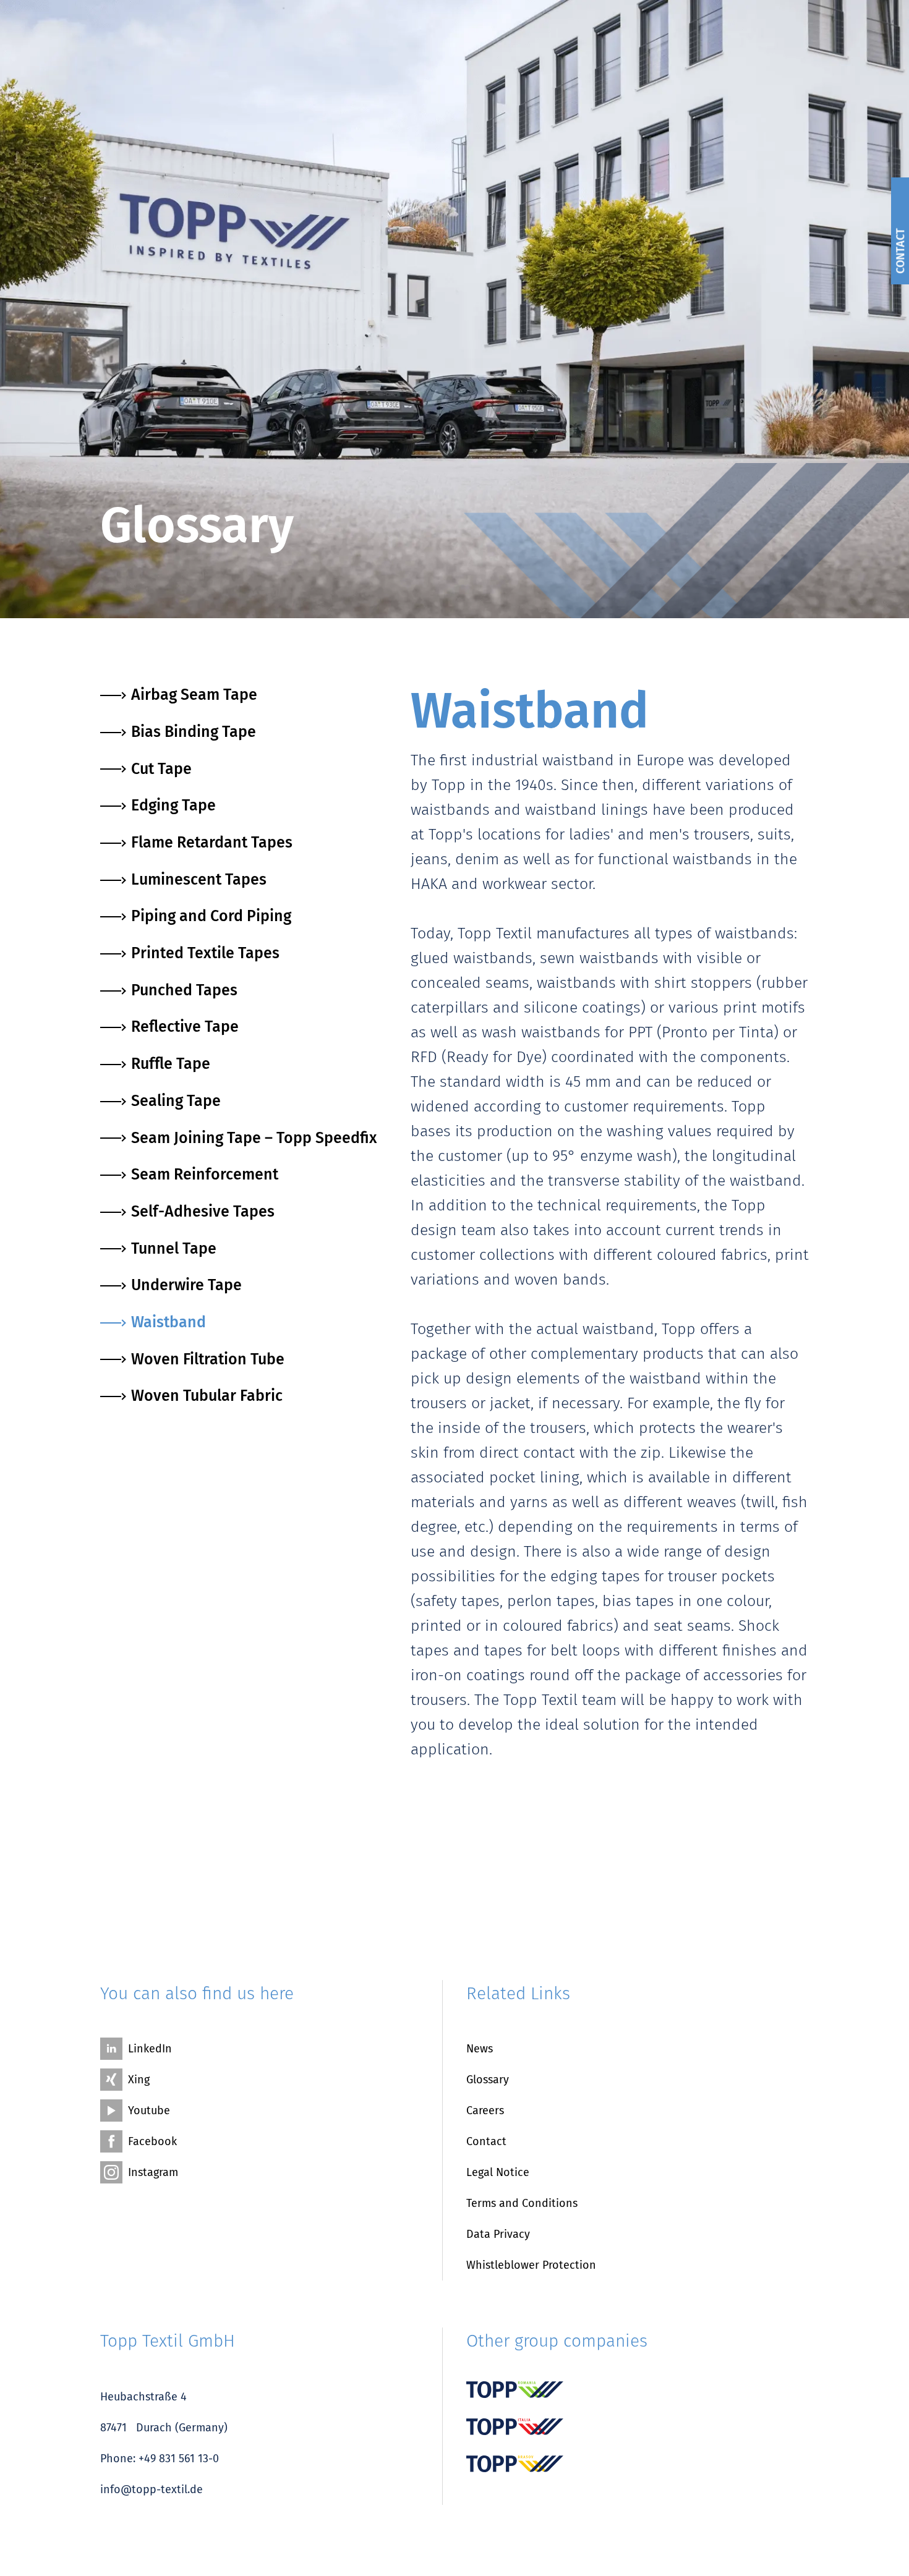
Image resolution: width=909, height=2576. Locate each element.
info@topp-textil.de (151, 2489)
